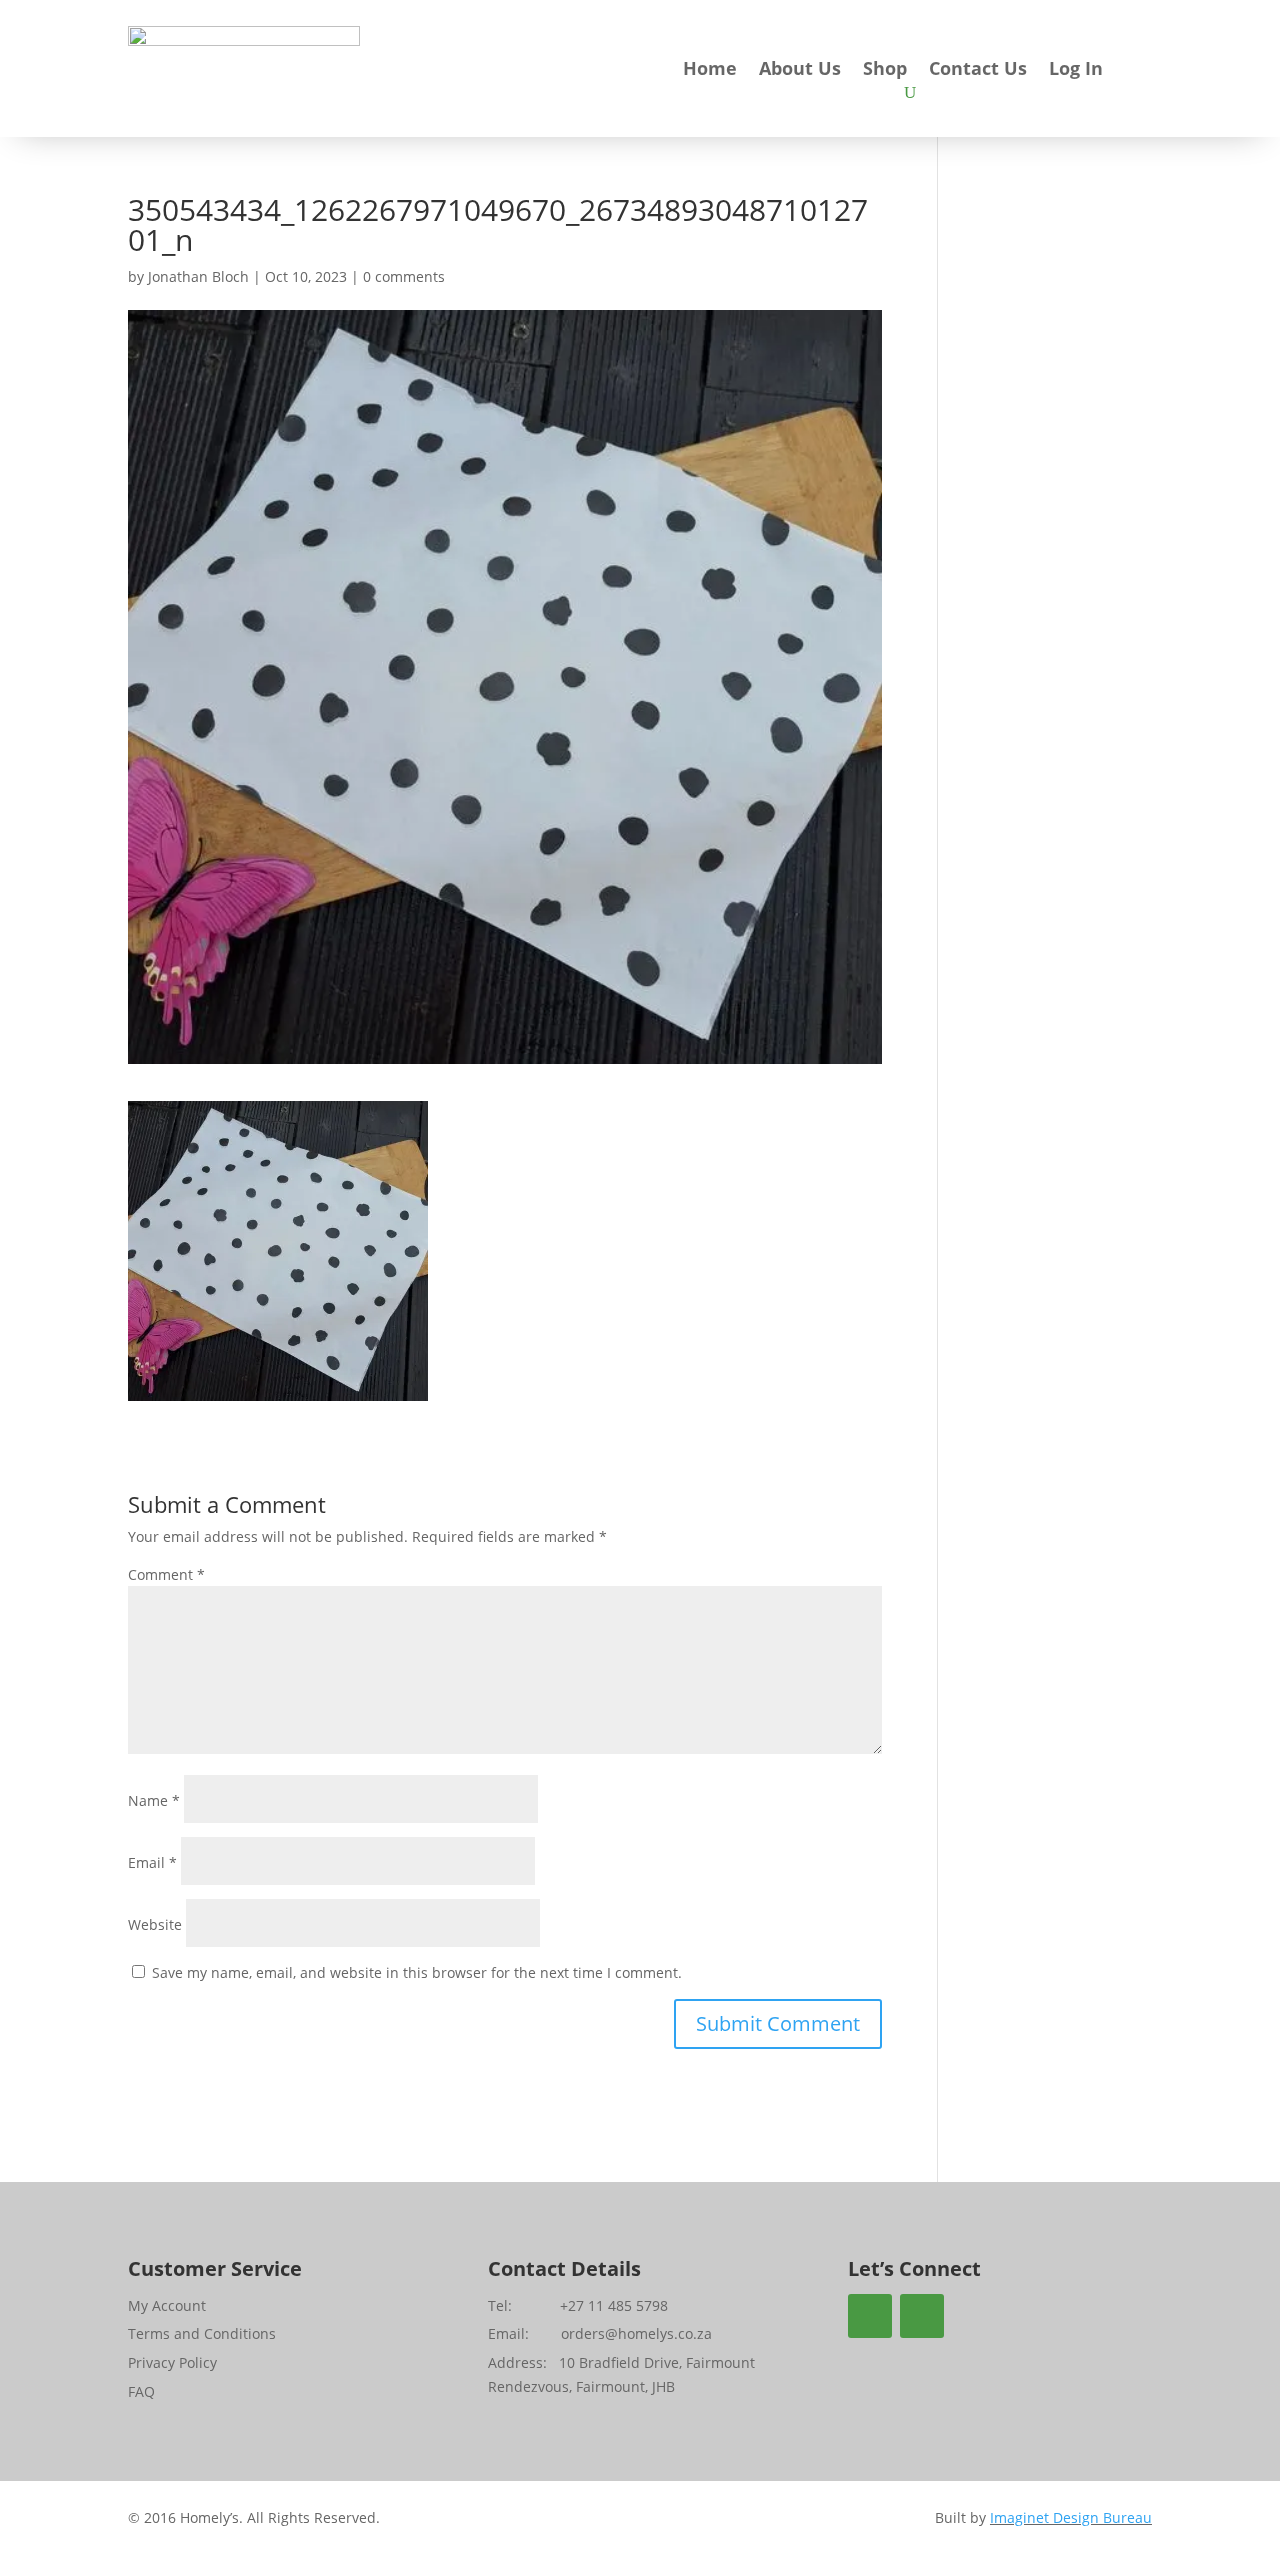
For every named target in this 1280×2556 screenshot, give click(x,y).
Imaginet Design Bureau (1071, 2517)
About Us (800, 70)
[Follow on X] (922, 2316)
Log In (1076, 70)
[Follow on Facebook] (870, 2316)
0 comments (404, 276)
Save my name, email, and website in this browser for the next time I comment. (417, 1972)
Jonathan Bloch (198, 276)
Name (154, 1800)
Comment (166, 1574)
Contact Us (978, 70)
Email (152, 1862)
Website (155, 1924)
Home (710, 70)
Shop (885, 70)
